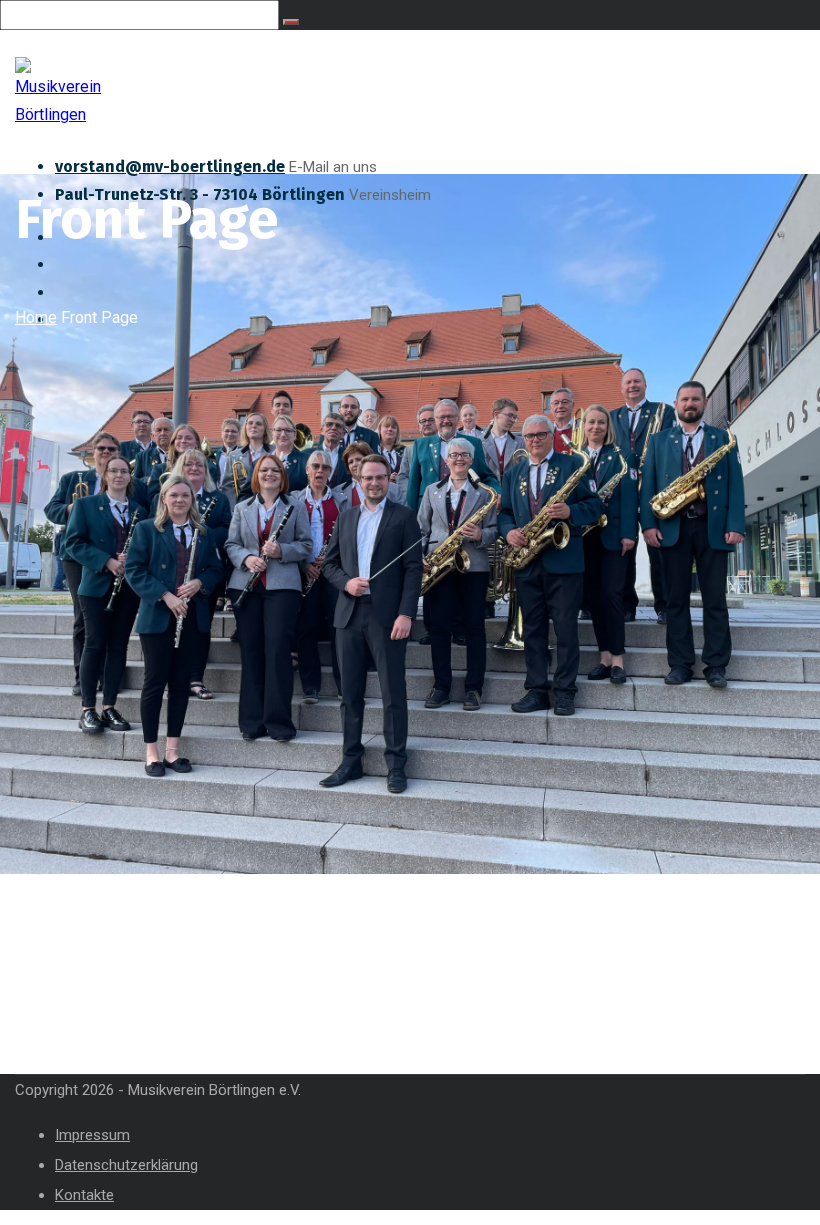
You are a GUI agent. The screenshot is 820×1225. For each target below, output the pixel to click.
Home (36, 317)
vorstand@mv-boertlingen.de (170, 166)
